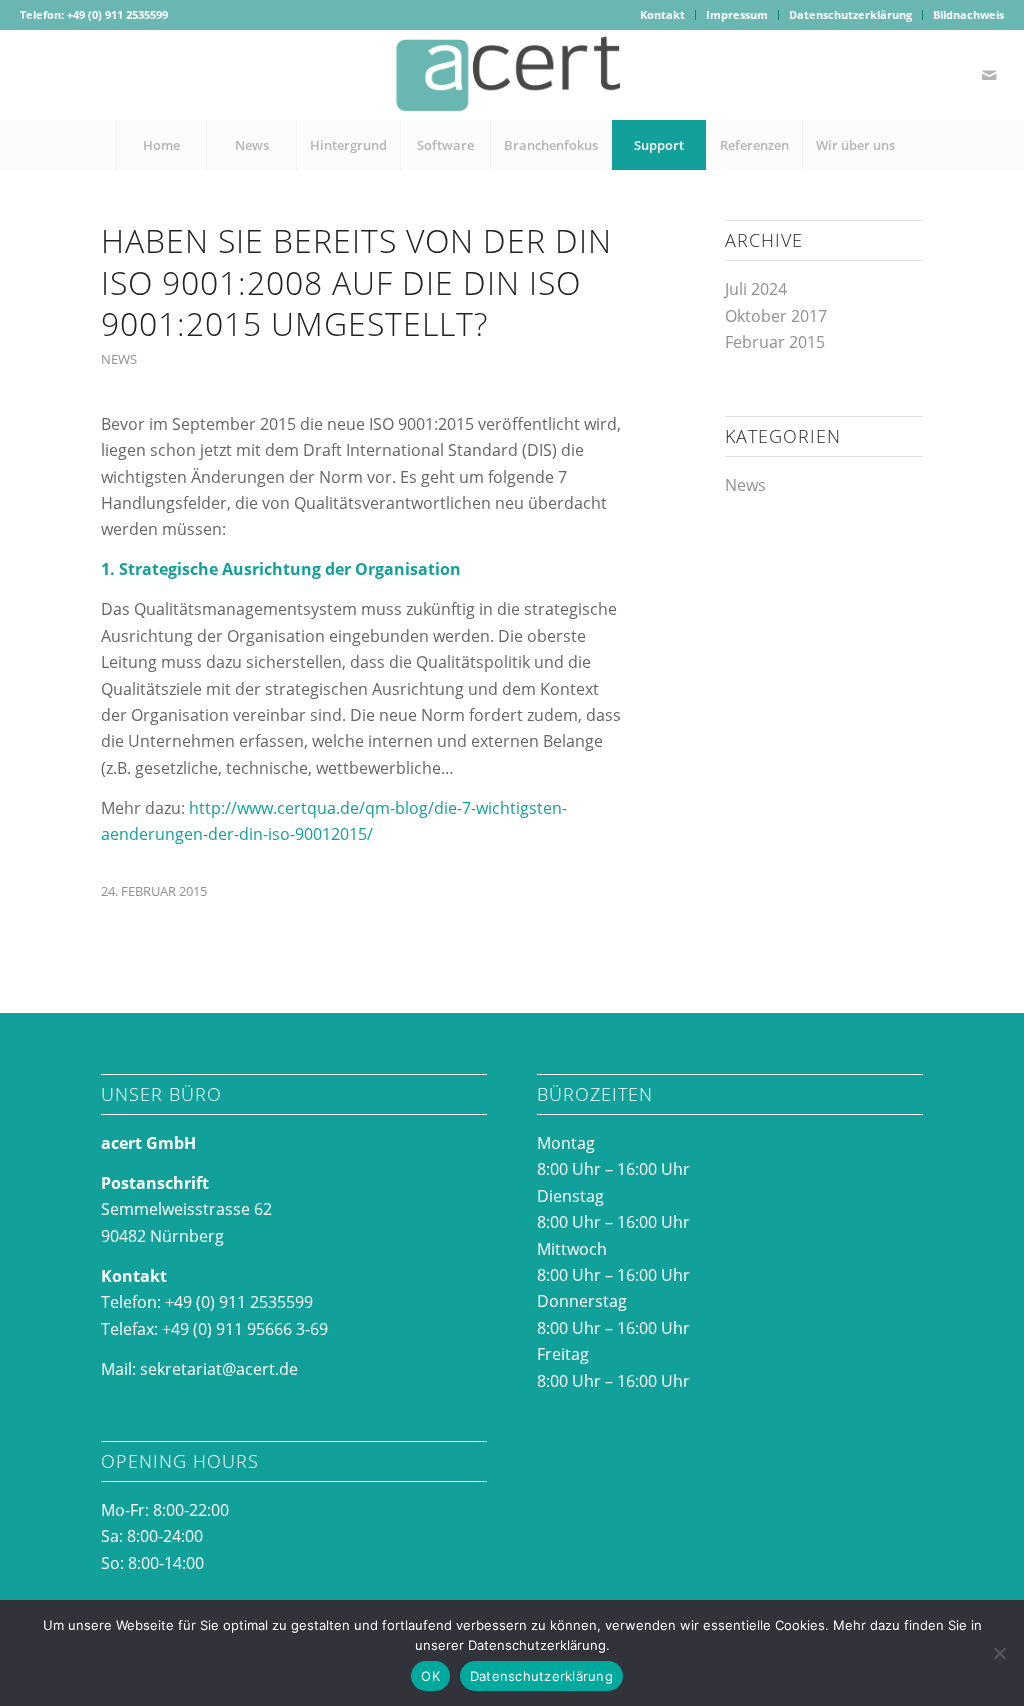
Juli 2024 (756, 289)
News (119, 359)
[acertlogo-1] (512, 75)
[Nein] (999, 1653)
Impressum (737, 14)
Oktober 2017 (776, 316)
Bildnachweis (968, 14)
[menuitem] (663, 15)
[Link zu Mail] (989, 75)
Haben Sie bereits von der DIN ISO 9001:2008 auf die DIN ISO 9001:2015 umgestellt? (356, 282)
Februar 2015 (775, 342)
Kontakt (662, 14)
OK (430, 1676)
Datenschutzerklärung (850, 14)
